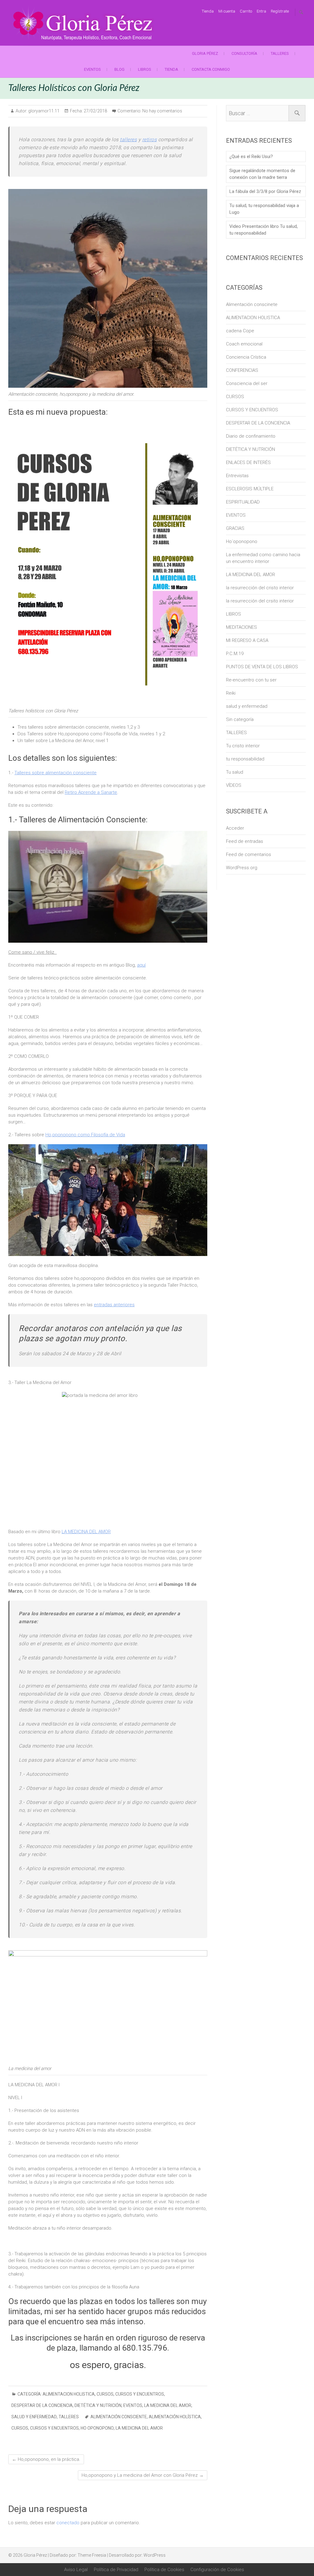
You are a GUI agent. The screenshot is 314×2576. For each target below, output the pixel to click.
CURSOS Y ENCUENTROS (140, 2394)
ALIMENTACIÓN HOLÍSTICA (175, 2417)
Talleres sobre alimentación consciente (56, 773)
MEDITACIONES (241, 627)
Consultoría (244, 53)
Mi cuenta (227, 11)
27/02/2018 (95, 111)
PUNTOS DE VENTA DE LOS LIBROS (262, 667)
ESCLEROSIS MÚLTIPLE (250, 489)
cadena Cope (240, 331)
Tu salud (235, 772)
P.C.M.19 (235, 654)
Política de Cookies (164, 2570)
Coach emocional (244, 344)
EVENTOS (133, 2405)
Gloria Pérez (205, 53)
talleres (128, 140)
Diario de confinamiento (251, 436)
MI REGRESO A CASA (247, 640)
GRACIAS (235, 528)
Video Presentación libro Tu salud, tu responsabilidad (264, 230)
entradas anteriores (114, 1305)
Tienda (208, 11)
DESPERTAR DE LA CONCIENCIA (42, 2405)
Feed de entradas (245, 841)
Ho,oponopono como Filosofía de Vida (85, 1135)
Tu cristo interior (243, 746)
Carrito (246, 11)
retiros (150, 140)
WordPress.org (242, 868)
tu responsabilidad (245, 759)
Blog (119, 69)
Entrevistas (237, 476)
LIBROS (145, 69)
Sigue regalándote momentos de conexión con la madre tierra (262, 174)
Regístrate (280, 11)
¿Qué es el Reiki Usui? (251, 157)
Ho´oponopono (242, 541)
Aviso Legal (76, 2570)
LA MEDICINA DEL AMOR (86, 1532)
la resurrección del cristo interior (260, 588)
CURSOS (105, 2394)
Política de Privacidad (116, 2570)
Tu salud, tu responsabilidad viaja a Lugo (264, 209)
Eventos (92, 69)
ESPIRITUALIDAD (243, 502)
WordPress (155, 2555)
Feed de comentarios (249, 854)
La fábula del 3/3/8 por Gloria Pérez (265, 191)
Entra (261, 11)
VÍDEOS (234, 785)
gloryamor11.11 (43, 111)
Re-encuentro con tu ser (251, 680)
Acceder (235, 828)
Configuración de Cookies (217, 2570)
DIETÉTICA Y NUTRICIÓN (98, 2405)
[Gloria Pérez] (83, 23)
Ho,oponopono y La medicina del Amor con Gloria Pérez (143, 2475)
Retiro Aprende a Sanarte (91, 792)
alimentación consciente (119, 2417)
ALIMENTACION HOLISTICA (69, 2394)
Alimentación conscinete (252, 304)
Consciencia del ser (247, 383)
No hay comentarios (162, 111)
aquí (141, 965)
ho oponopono (97, 2428)
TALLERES (280, 53)
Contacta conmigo (211, 69)
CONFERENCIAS (242, 370)
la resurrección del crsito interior (260, 601)
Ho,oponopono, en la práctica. (46, 2459)
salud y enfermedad (34, 2417)
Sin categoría (240, 719)
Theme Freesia (92, 2555)
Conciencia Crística (246, 357)
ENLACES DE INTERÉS (248, 462)
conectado (68, 2523)
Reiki (231, 693)
